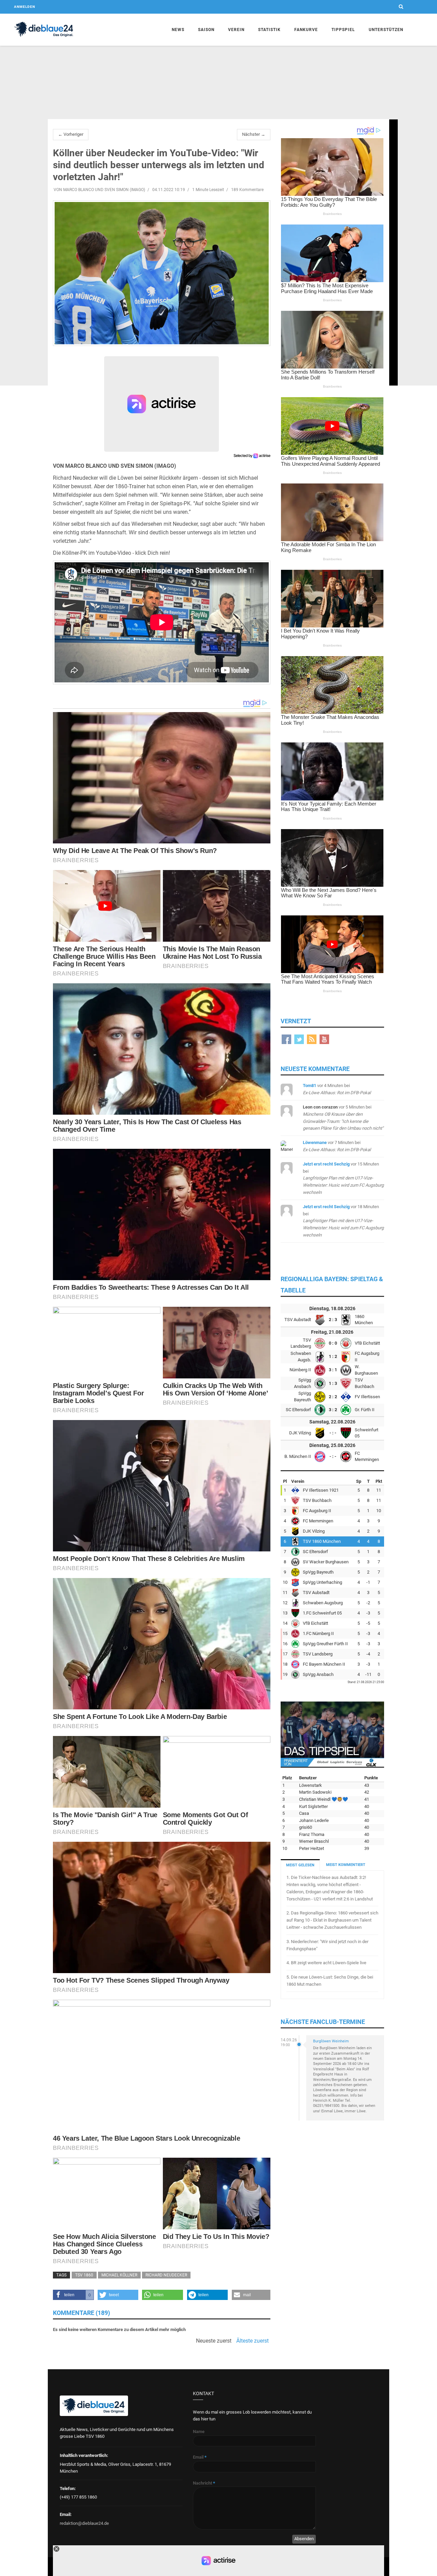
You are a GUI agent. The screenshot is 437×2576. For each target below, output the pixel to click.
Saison (206, 30)
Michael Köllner (119, 2275)
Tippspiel (343, 30)
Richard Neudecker (166, 2275)
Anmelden (25, 7)
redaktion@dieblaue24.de (84, 2523)
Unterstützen (386, 30)
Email (200, 2457)
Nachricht (204, 2483)
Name (199, 2432)
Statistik (269, 30)
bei (343, 1178)
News (178, 30)
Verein (236, 30)
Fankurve (306, 30)
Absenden (304, 2539)
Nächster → (254, 134)
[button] (73, 2295)
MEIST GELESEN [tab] (300, 1865)
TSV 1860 (84, 2275)
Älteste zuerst (252, 2341)
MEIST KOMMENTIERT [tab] (346, 1865)
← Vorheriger (71, 134)
